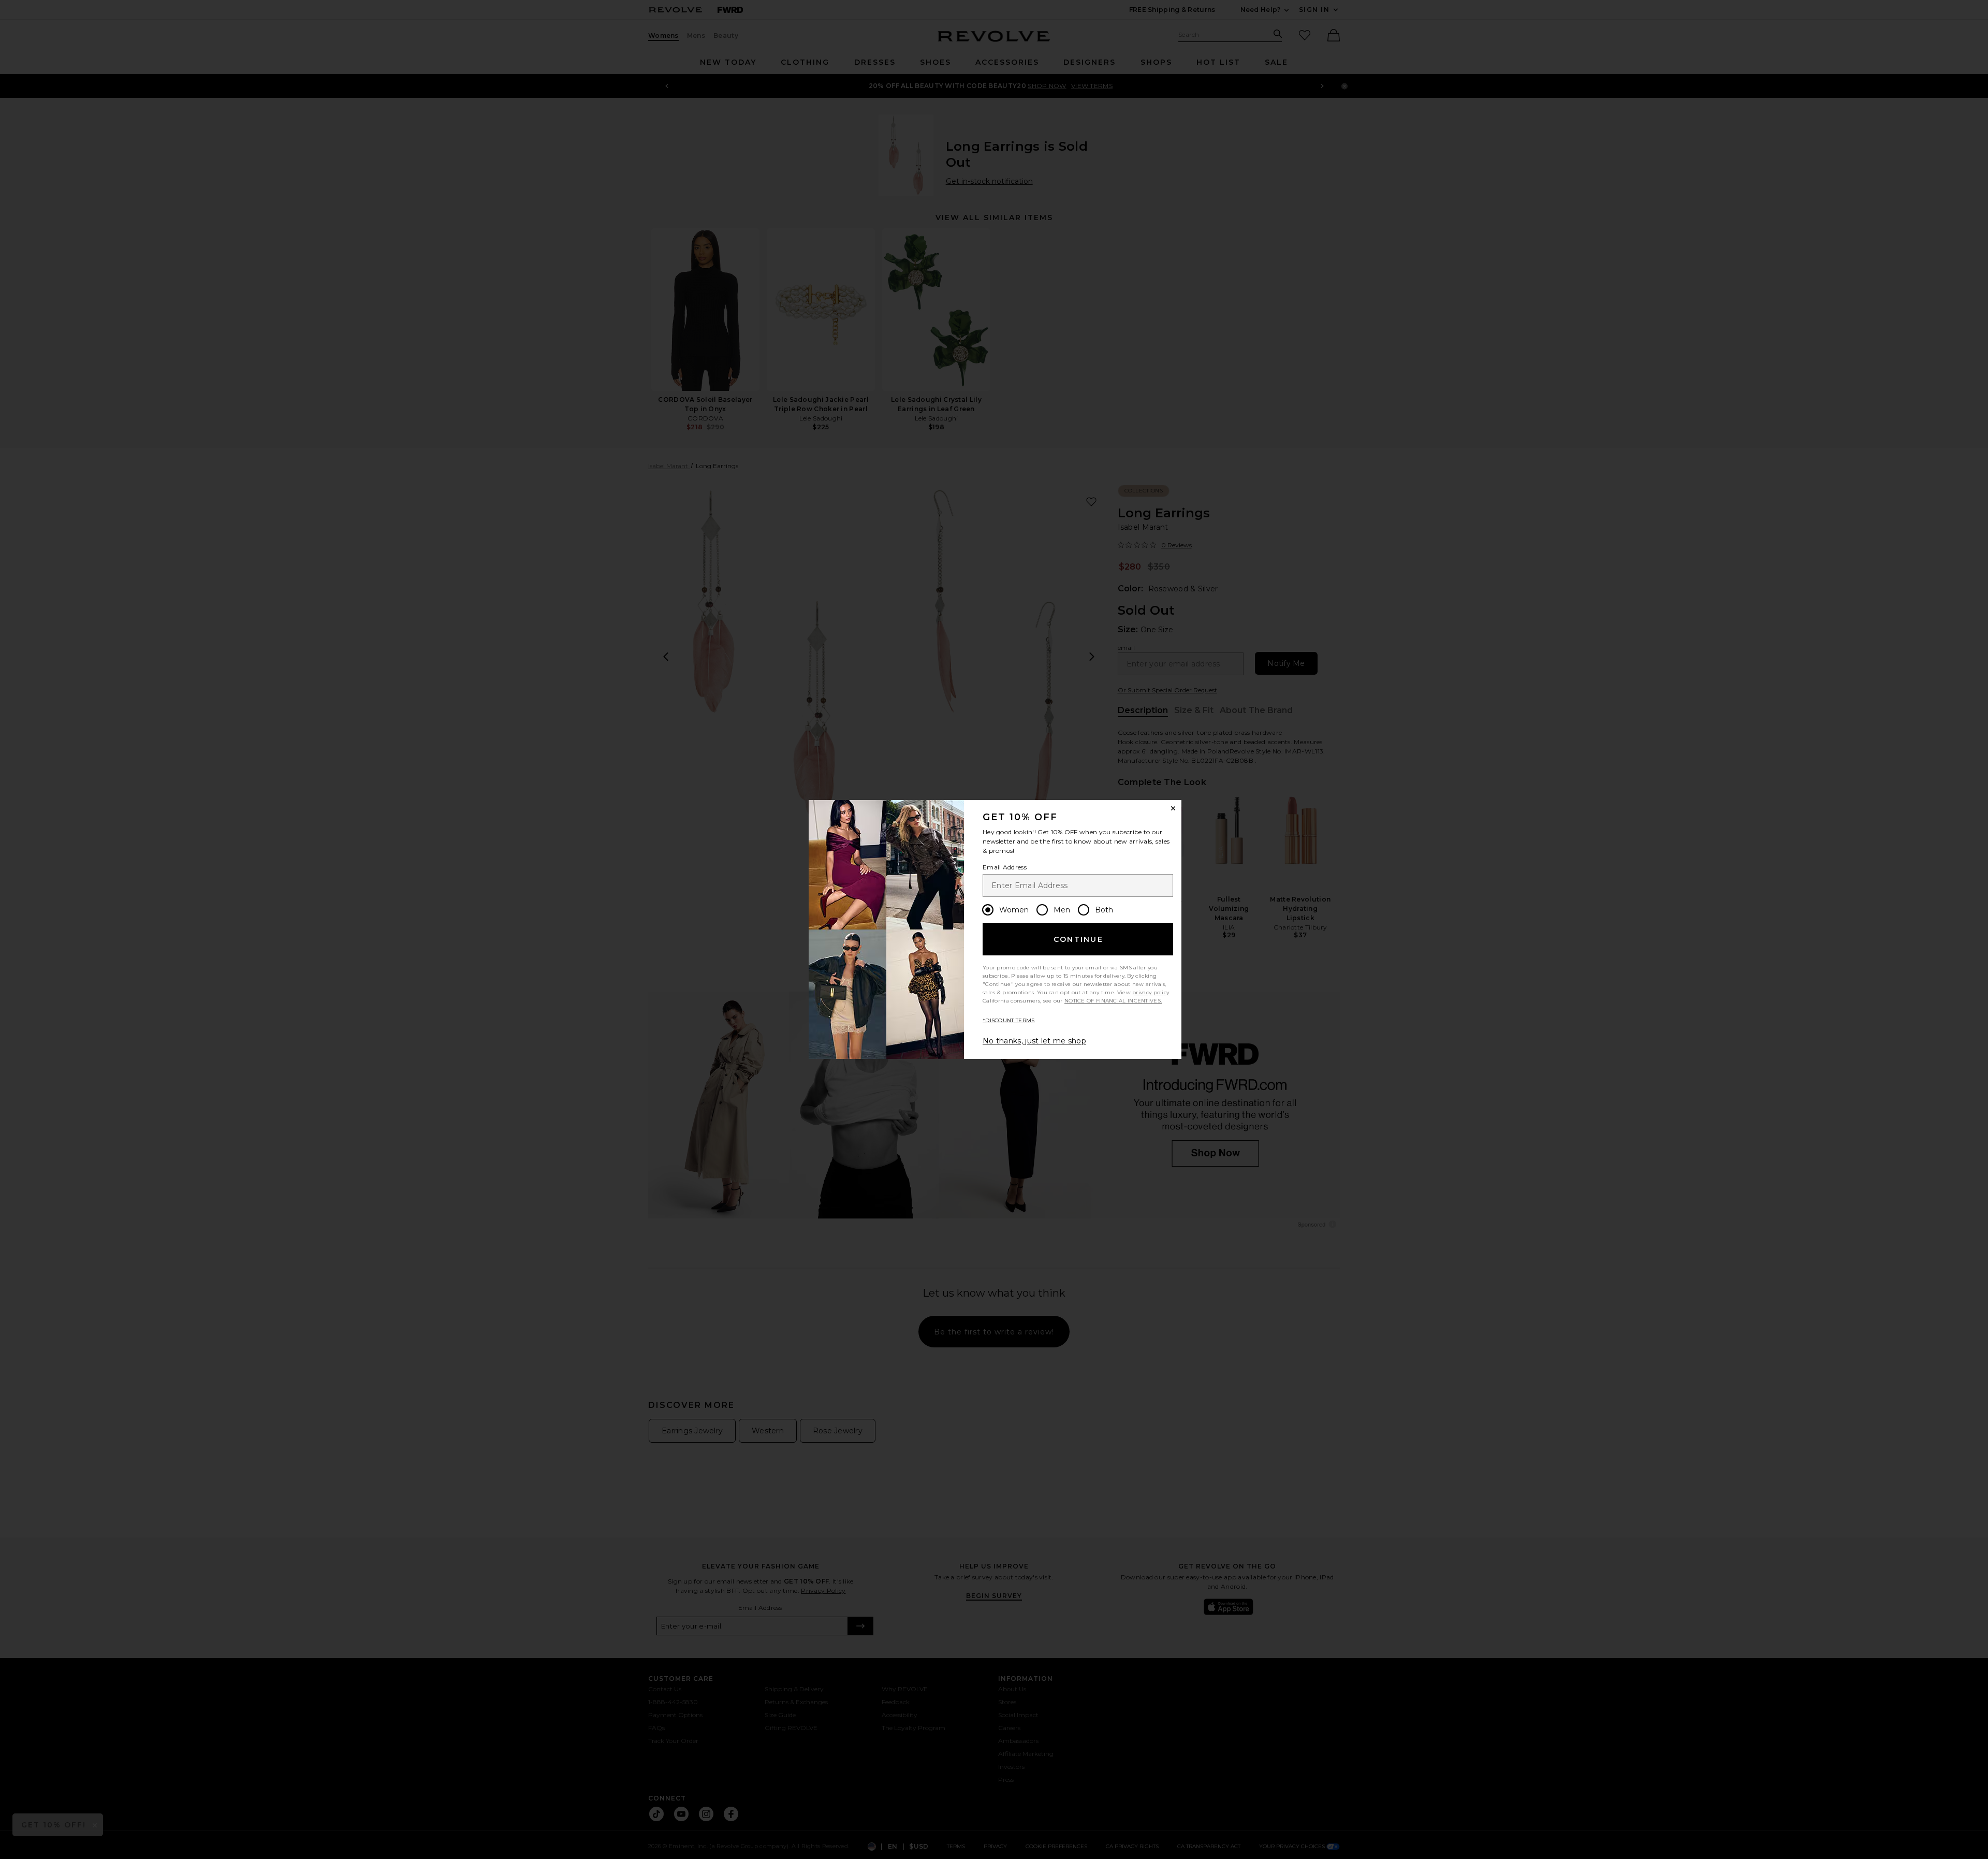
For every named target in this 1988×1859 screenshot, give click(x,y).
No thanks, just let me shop (1034, 1041)
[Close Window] (1173, 808)
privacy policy (1151, 992)
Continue (1078, 939)
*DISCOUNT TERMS (1009, 1020)
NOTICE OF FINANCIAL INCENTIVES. (1113, 1001)
